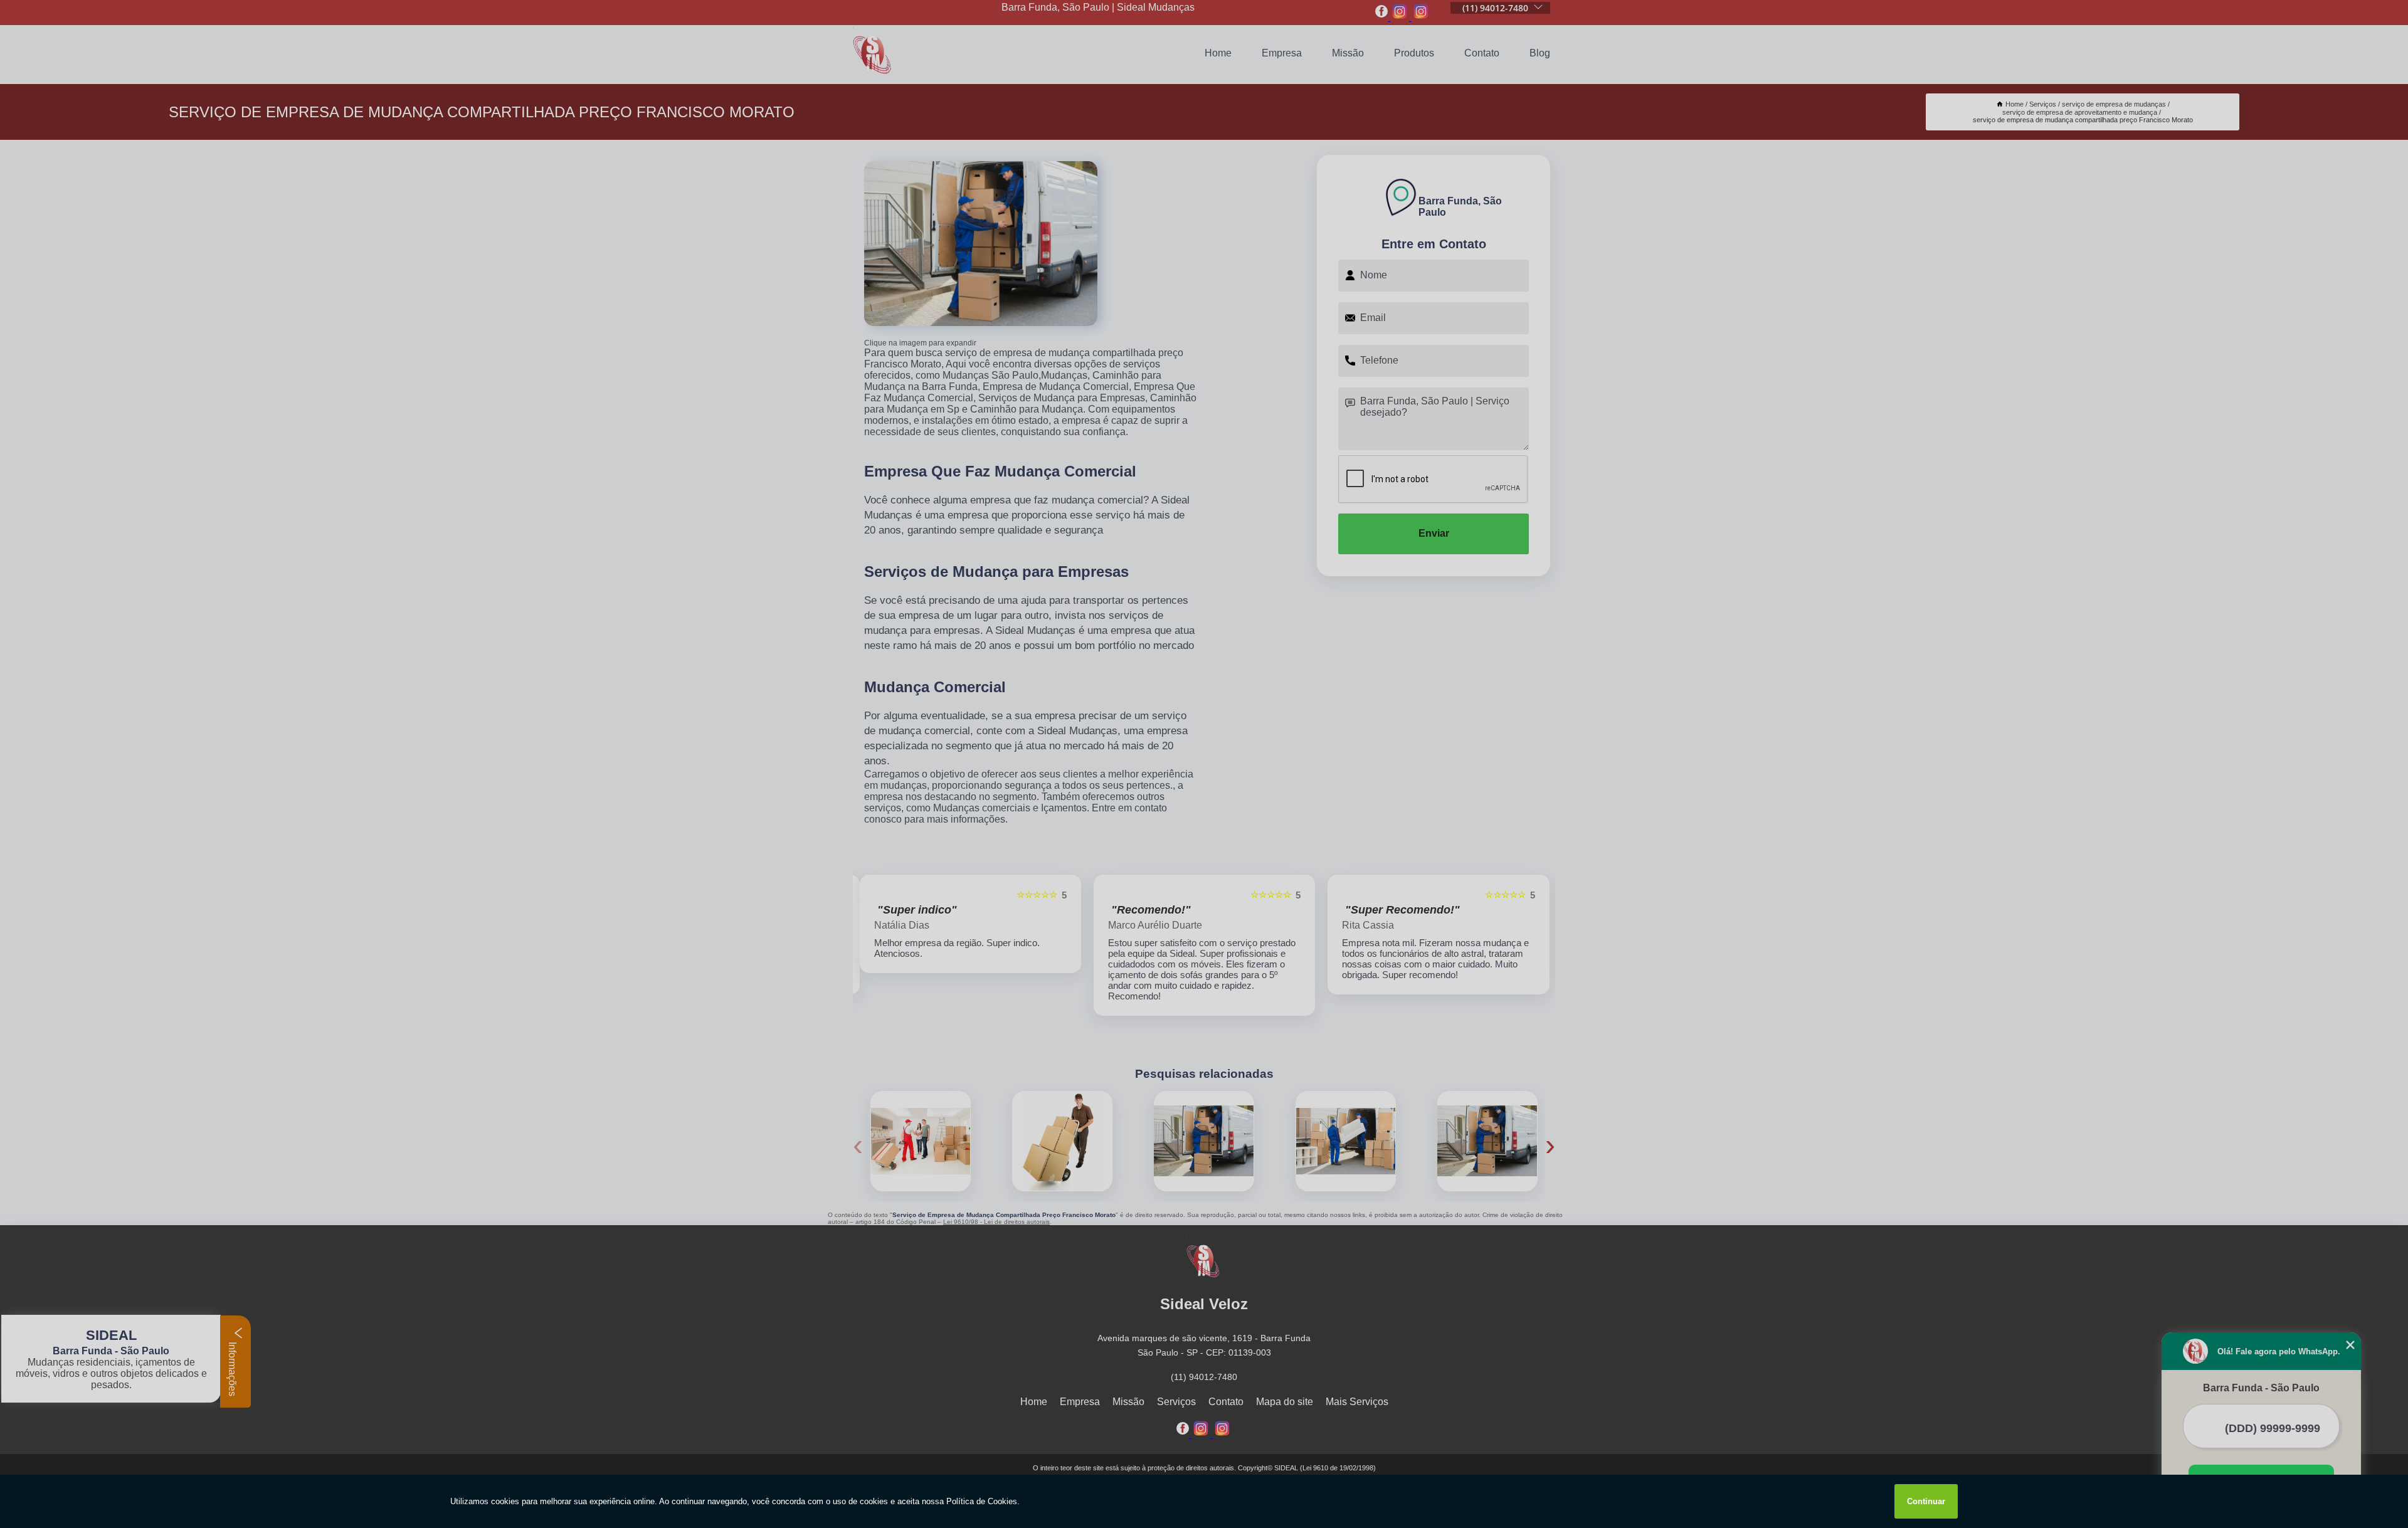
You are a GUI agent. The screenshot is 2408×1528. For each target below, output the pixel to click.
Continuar (1926, 1501)
